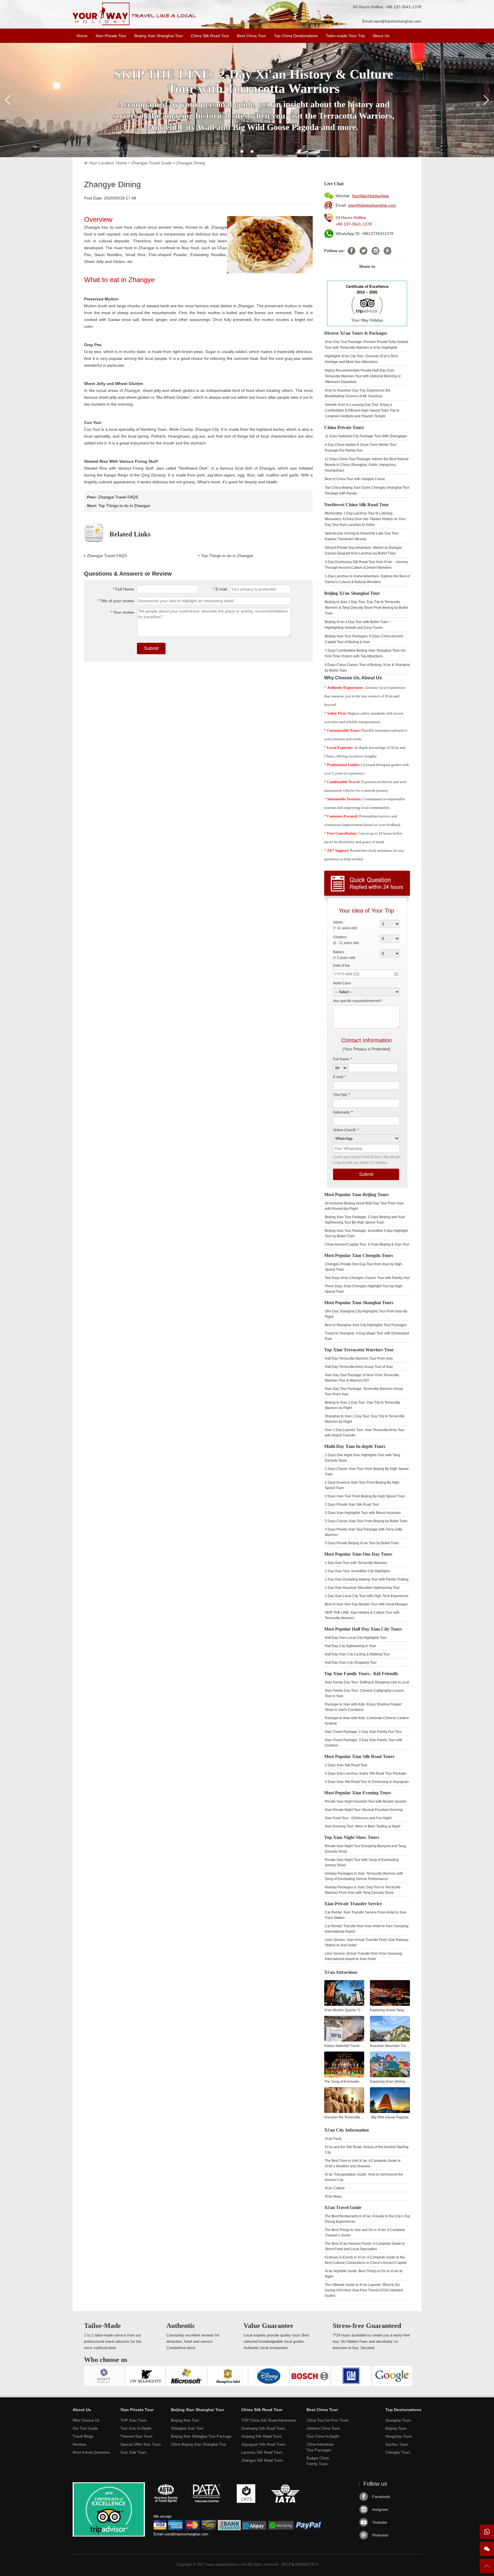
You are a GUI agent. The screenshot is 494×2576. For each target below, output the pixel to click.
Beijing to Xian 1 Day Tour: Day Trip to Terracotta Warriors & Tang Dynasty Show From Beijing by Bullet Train (366, 608)
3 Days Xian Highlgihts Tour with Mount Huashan (363, 1513)
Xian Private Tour (111, 36)
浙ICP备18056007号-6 (300, 2564)
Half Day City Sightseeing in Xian (350, 1646)
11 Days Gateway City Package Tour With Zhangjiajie (366, 436)
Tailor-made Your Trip (345, 36)
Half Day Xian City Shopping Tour (351, 1663)
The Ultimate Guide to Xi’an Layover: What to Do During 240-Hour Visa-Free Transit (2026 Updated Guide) (364, 2290)
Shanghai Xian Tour (187, 2428)
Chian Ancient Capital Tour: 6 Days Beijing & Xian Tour (367, 1244)
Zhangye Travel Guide (152, 163)
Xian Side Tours (134, 2452)
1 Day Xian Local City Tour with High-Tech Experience (367, 1596)
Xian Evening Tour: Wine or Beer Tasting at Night (362, 1826)
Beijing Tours (396, 2428)
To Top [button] (487, 2568)
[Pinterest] (388, 251)
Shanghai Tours (398, 2420)
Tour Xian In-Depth (136, 2428)
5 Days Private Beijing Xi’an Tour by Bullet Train (362, 1543)
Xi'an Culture (335, 2188)
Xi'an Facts (333, 2139)
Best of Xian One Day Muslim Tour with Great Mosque (366, 1604)
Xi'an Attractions (341, 1972)
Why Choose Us (86, 2420)
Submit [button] (151, 648)
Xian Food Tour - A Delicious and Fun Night (358, 1818)
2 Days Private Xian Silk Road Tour (352, 1505)
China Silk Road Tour (210, 36)
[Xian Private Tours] (135, 24)
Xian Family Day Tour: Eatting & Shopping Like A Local (367, 1682)
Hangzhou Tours (399, 2436)
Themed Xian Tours (137, 2436)
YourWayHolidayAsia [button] (370, 196)
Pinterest (380, 2535)
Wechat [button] (487, 2549)
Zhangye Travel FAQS (118, 497)
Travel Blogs (83, 2436)
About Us (381, 36)
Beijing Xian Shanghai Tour (159, 36)
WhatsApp (487, 2532)
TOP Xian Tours (134, 2420)
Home (82, 36)
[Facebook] (351, 251)
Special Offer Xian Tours (141, 2444)
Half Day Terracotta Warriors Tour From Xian (359, 1358)
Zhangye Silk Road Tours (262, 2460)
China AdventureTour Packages (320, 2447)
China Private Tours (344, 427)
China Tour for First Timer (328, 2420)
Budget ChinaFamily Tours (318, 2461)
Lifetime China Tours (323, 2428)
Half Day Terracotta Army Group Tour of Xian (359, 1367)
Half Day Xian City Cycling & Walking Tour (357, 1654)
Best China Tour (251, 36)
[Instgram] (376, 251)
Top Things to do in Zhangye (124, 506)
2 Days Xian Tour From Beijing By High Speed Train (365, 1496)
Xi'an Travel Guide (343, 2207)
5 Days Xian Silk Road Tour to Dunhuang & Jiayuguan (367, 1782)
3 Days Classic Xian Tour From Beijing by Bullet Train (366, 1521)
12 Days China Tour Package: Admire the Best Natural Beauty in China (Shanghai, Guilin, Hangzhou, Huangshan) (367, 465)
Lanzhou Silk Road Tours (262, 2452)
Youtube (380, 2522)
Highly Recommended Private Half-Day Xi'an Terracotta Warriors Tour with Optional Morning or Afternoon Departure (363, 376)
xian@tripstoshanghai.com (397, 21)
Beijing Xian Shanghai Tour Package (201, 2436)
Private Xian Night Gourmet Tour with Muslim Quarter (366, 1801)
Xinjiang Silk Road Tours (262, 2436)
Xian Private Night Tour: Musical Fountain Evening (364, 1810)
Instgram (380, 2509)
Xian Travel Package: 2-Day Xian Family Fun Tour (363, 1732)
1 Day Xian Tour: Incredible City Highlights (357, 1571)
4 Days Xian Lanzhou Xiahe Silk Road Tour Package (366, 1773)
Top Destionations (403, 2410)
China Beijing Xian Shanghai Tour (199, 2444)
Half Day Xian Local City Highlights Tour (356, 1638)
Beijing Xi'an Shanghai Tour (352, 593)
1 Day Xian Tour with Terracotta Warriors (356, 1563)
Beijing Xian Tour (185, 2420)
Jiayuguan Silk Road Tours (263, 2444)
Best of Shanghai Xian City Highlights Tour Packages (366, 1325)
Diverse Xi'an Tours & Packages (356, 333)
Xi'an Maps (333, 2196)
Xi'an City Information (346, 2130)
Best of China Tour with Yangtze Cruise (355, 479)
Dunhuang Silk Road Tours (263, 2428)
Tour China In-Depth (323, 2436)
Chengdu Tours (398, 2452)
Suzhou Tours (397, 2444)
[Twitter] (363, 251)
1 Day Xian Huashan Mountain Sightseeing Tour (362, 1588)
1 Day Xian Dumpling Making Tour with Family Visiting (367, 1579)
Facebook (381, 2497)
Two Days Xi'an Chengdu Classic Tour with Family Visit (367, 1278)
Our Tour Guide (85, 2428)
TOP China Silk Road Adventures (269, 2420)
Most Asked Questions (91, 2452)
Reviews (80, 2444)
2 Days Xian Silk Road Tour (346, 1765)
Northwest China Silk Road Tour (356, 505)
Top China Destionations (296, 36)
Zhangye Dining (191, 163)
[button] (242, 151)
